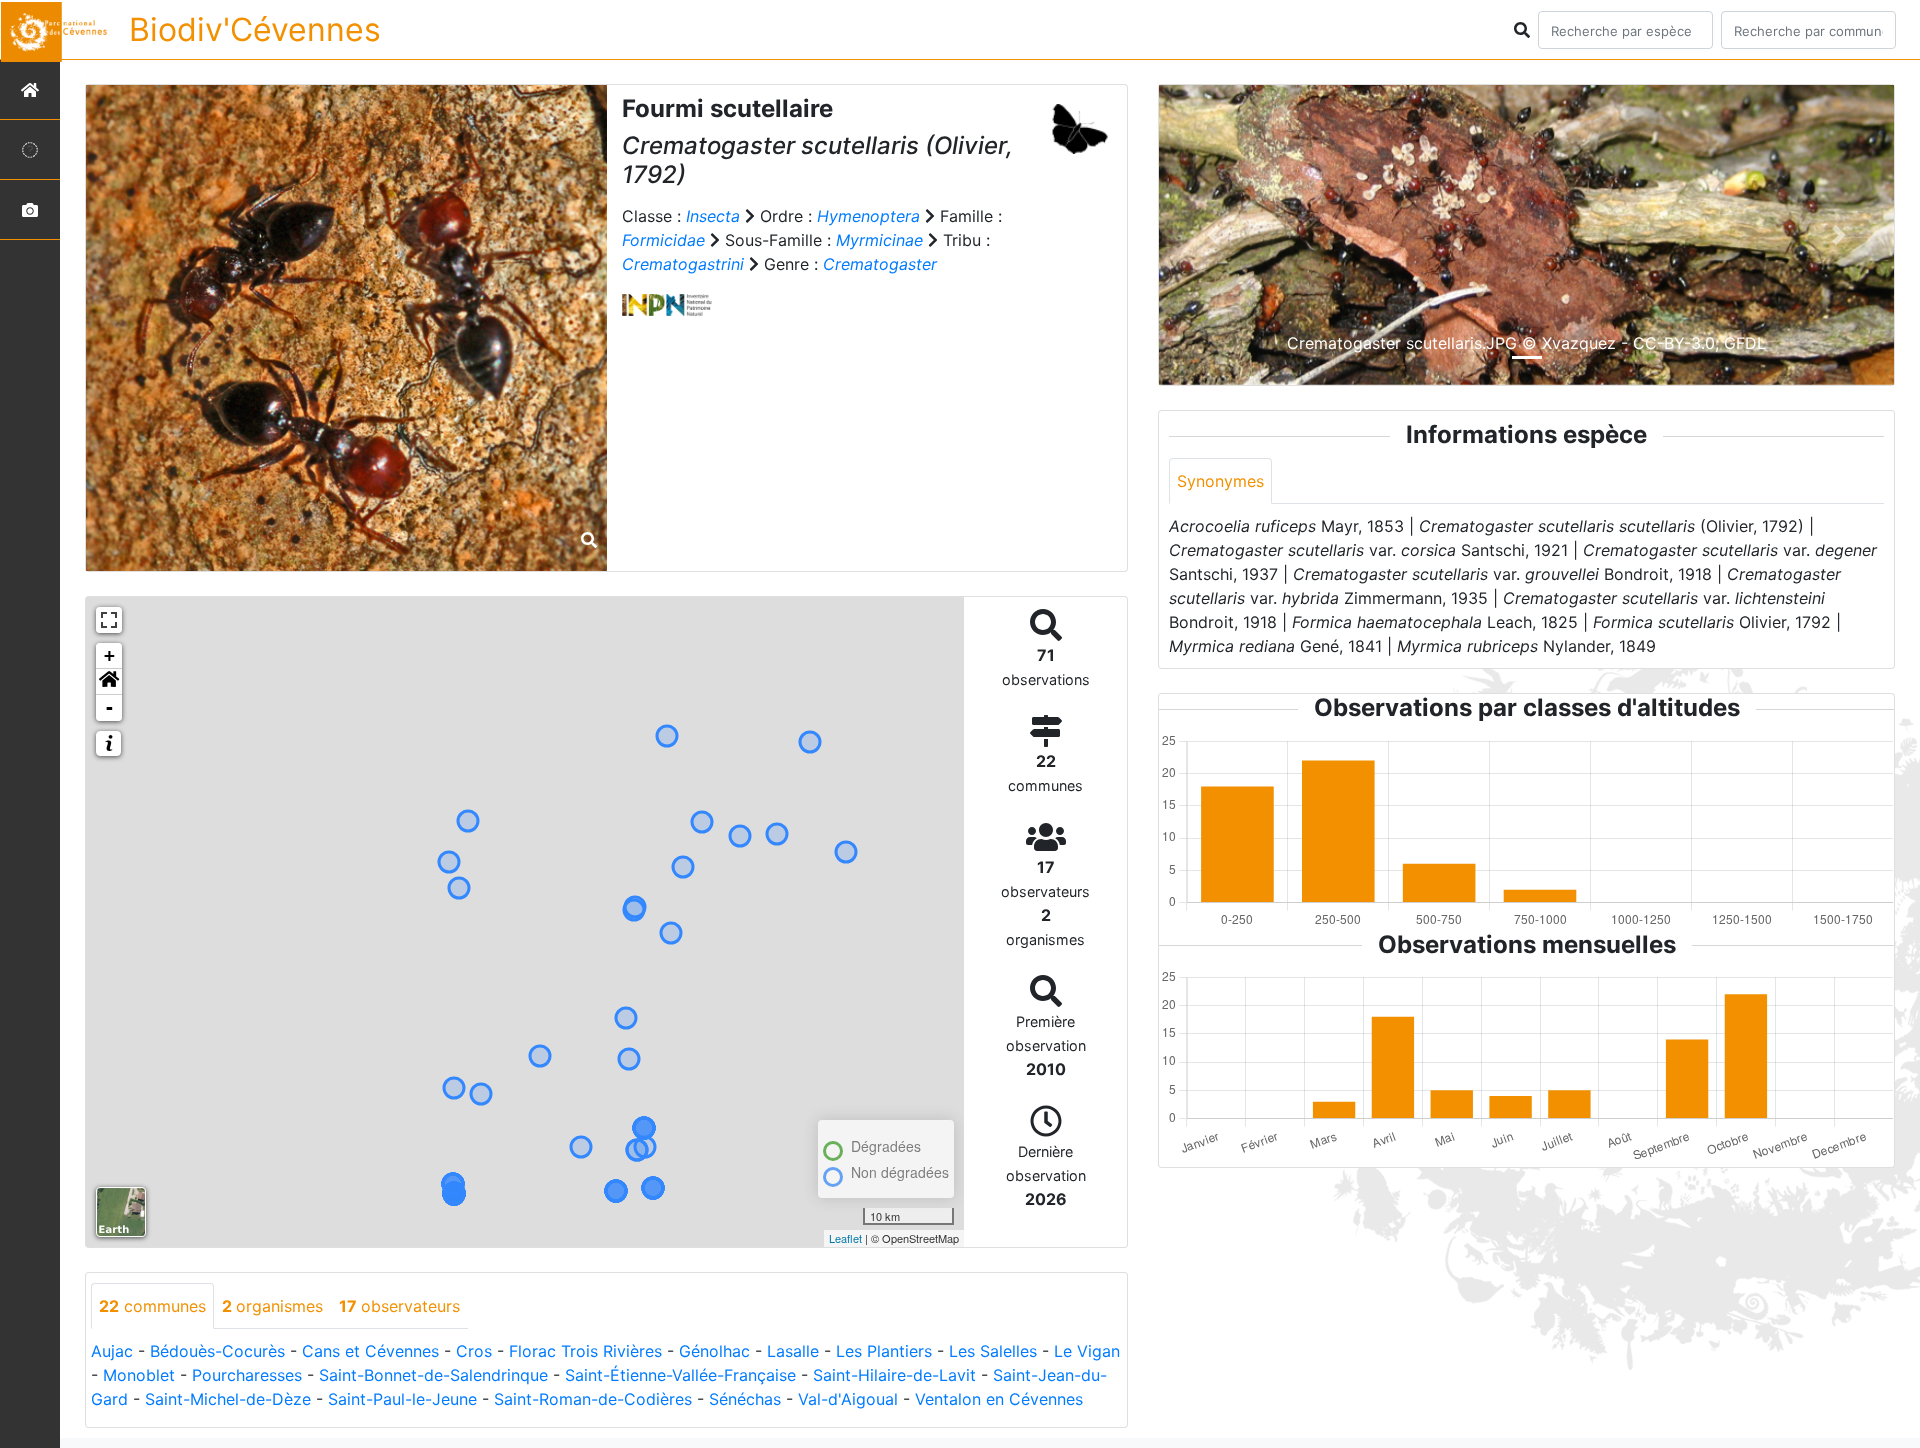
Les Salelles (993, 1351)
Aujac (112, 1351)
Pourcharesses (247, 1375)
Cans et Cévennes (370, 1351)
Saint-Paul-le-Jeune (402, 1399)
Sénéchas (745, 1399)
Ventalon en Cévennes (999, 1399)
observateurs (399, 1306)
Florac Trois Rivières (585, 1351)
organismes (272, 1306)
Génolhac (714, 1351)
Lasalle (793, 1351)
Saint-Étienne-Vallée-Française (680, 1375)
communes (152, 1306)
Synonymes (1220, 481)
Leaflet (845, 1238)
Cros (474, 1351)
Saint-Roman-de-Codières (593, 1399)
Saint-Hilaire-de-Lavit (894, 1375)
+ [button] (109, 655)
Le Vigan (1087, 1351)
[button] (109, 682)
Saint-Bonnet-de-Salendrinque (433, 1375)
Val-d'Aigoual (848, 1399)
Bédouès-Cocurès (217, 1351)
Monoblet (139, 1375)
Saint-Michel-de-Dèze (228, 1399)
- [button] (109, 707)
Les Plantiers (884, 1351)
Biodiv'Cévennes (255, 29)
